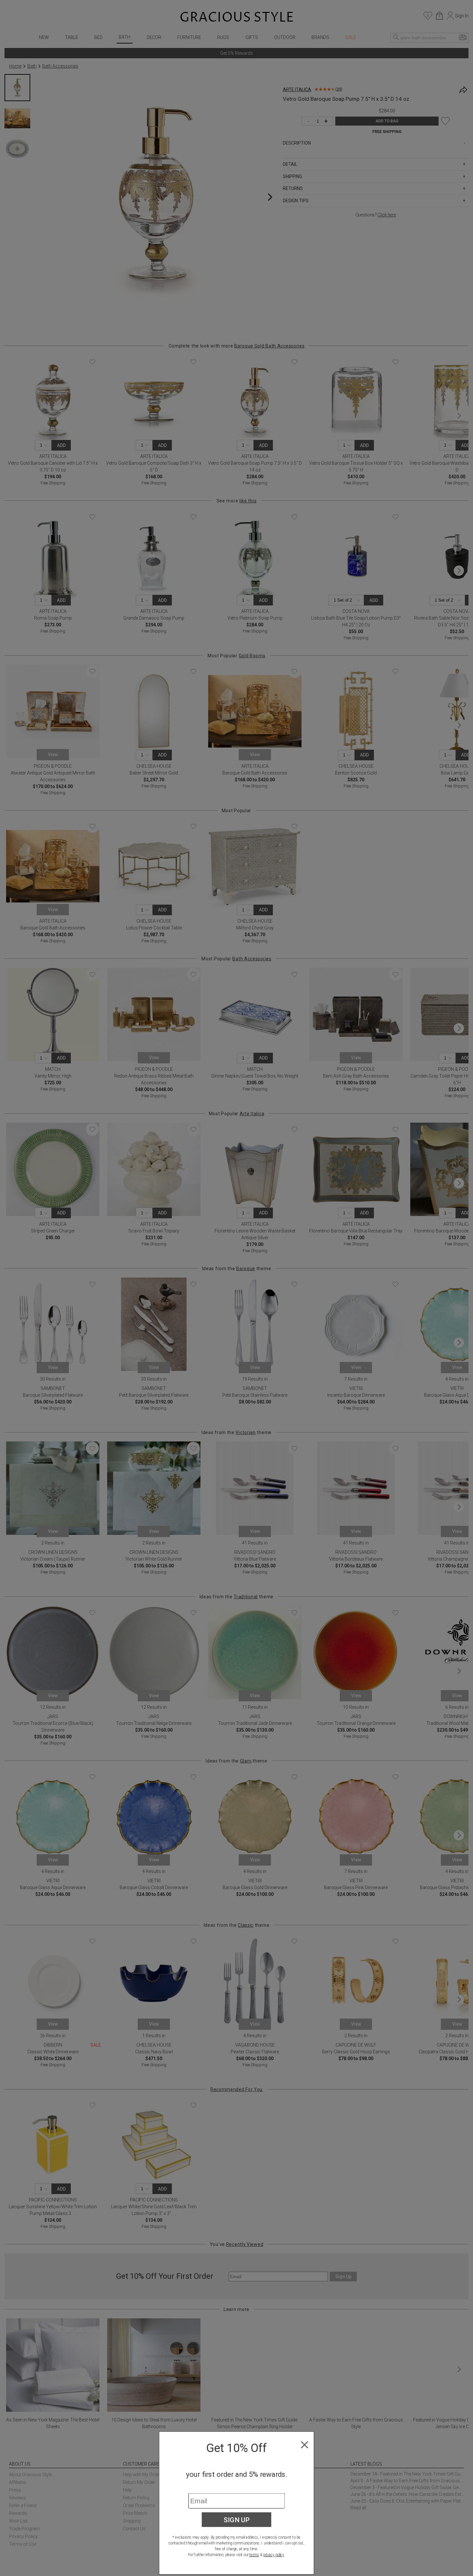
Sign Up (237, 2520)
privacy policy (274, 2555)
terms (254, 2555)
